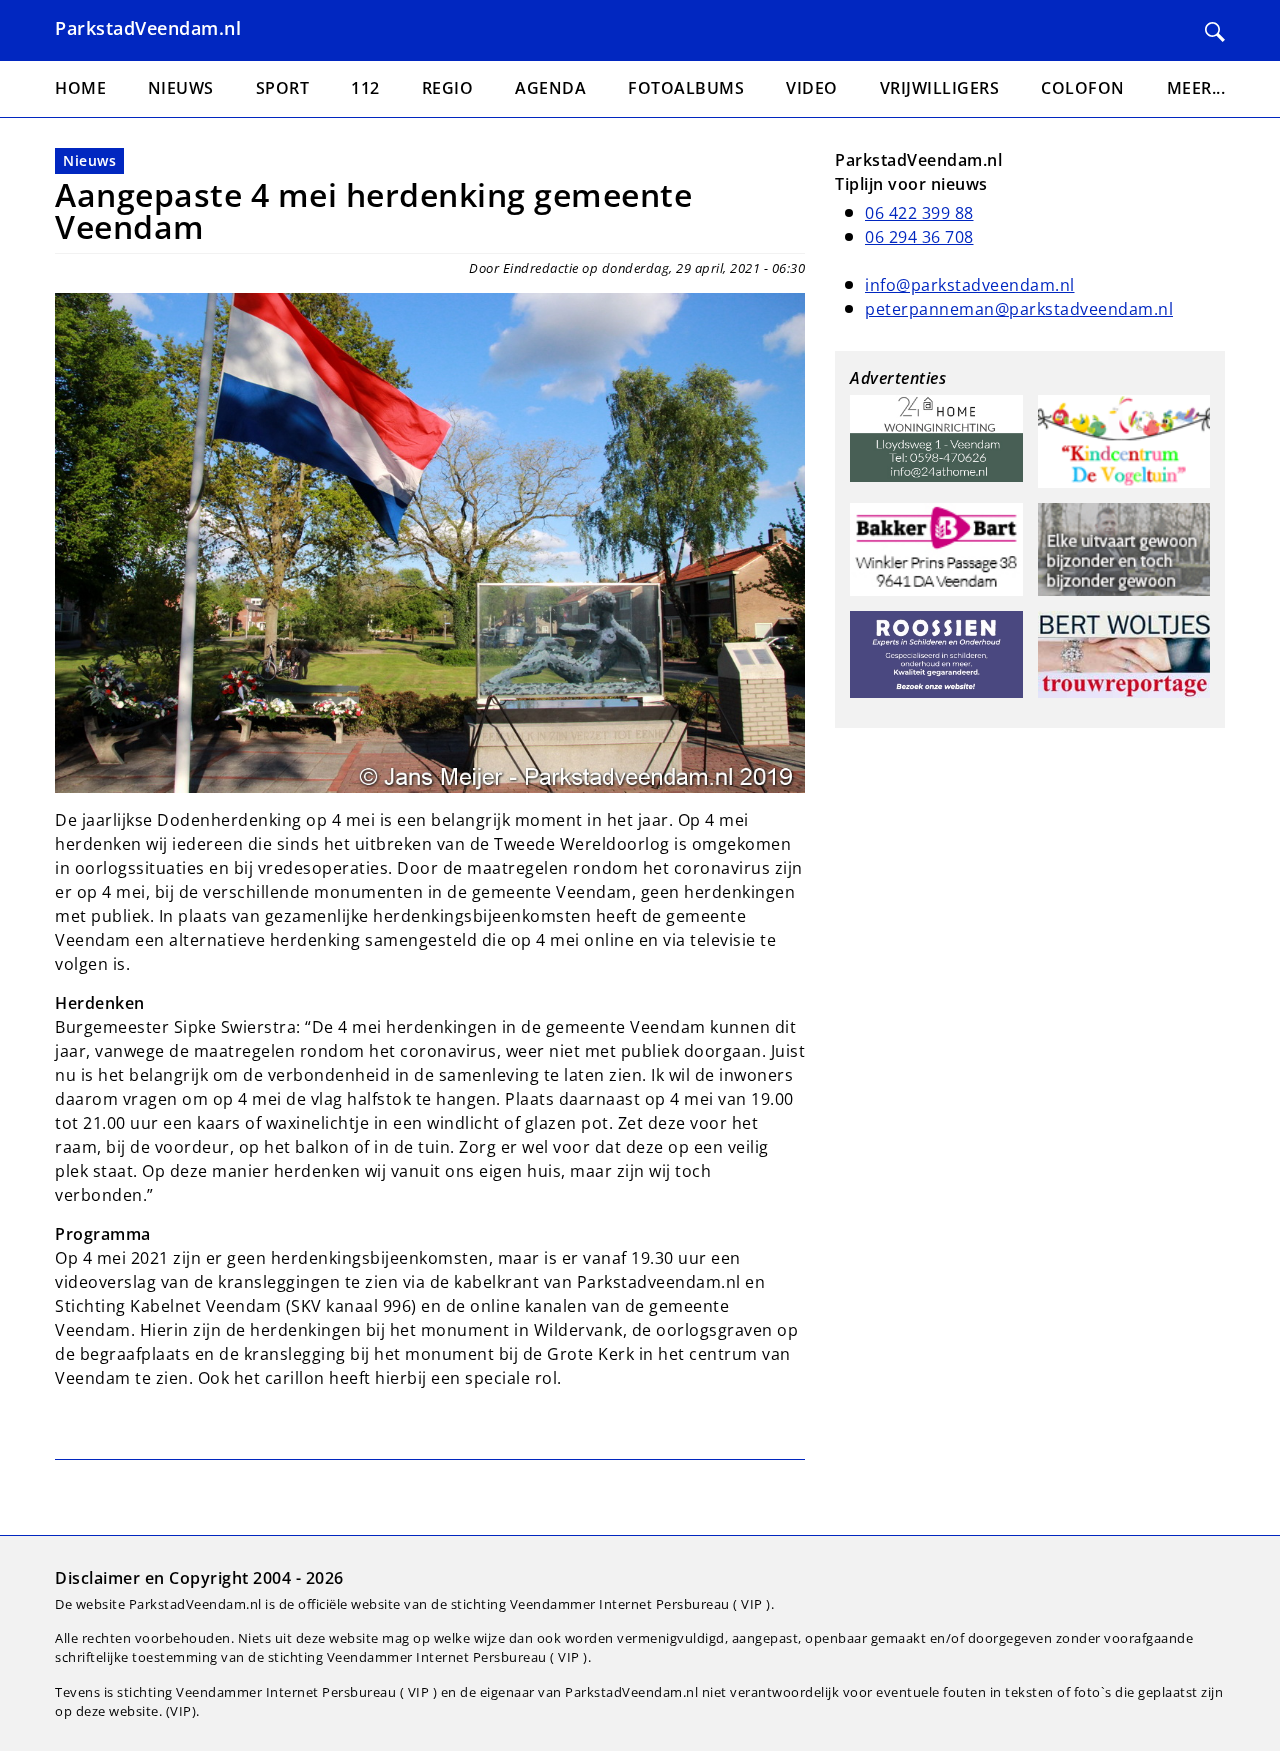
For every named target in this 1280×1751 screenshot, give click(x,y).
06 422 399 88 (919, 213)
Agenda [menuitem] (550, 88)
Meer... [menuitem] (1196, 88)
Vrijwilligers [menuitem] (940, 88)
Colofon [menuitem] (1083, 88)
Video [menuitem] (812, 88)
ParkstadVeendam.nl (148, 28)
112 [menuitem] (365, 88)
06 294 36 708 (919, 237)
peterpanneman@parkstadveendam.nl (1019, 309)
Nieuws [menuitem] (181, 88)
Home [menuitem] (80, 88)
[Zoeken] (1215, 32)
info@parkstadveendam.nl (970, 285)
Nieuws (89, 160)
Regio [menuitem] (448, 88)
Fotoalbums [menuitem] (686, 88)
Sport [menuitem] (283, 88)
